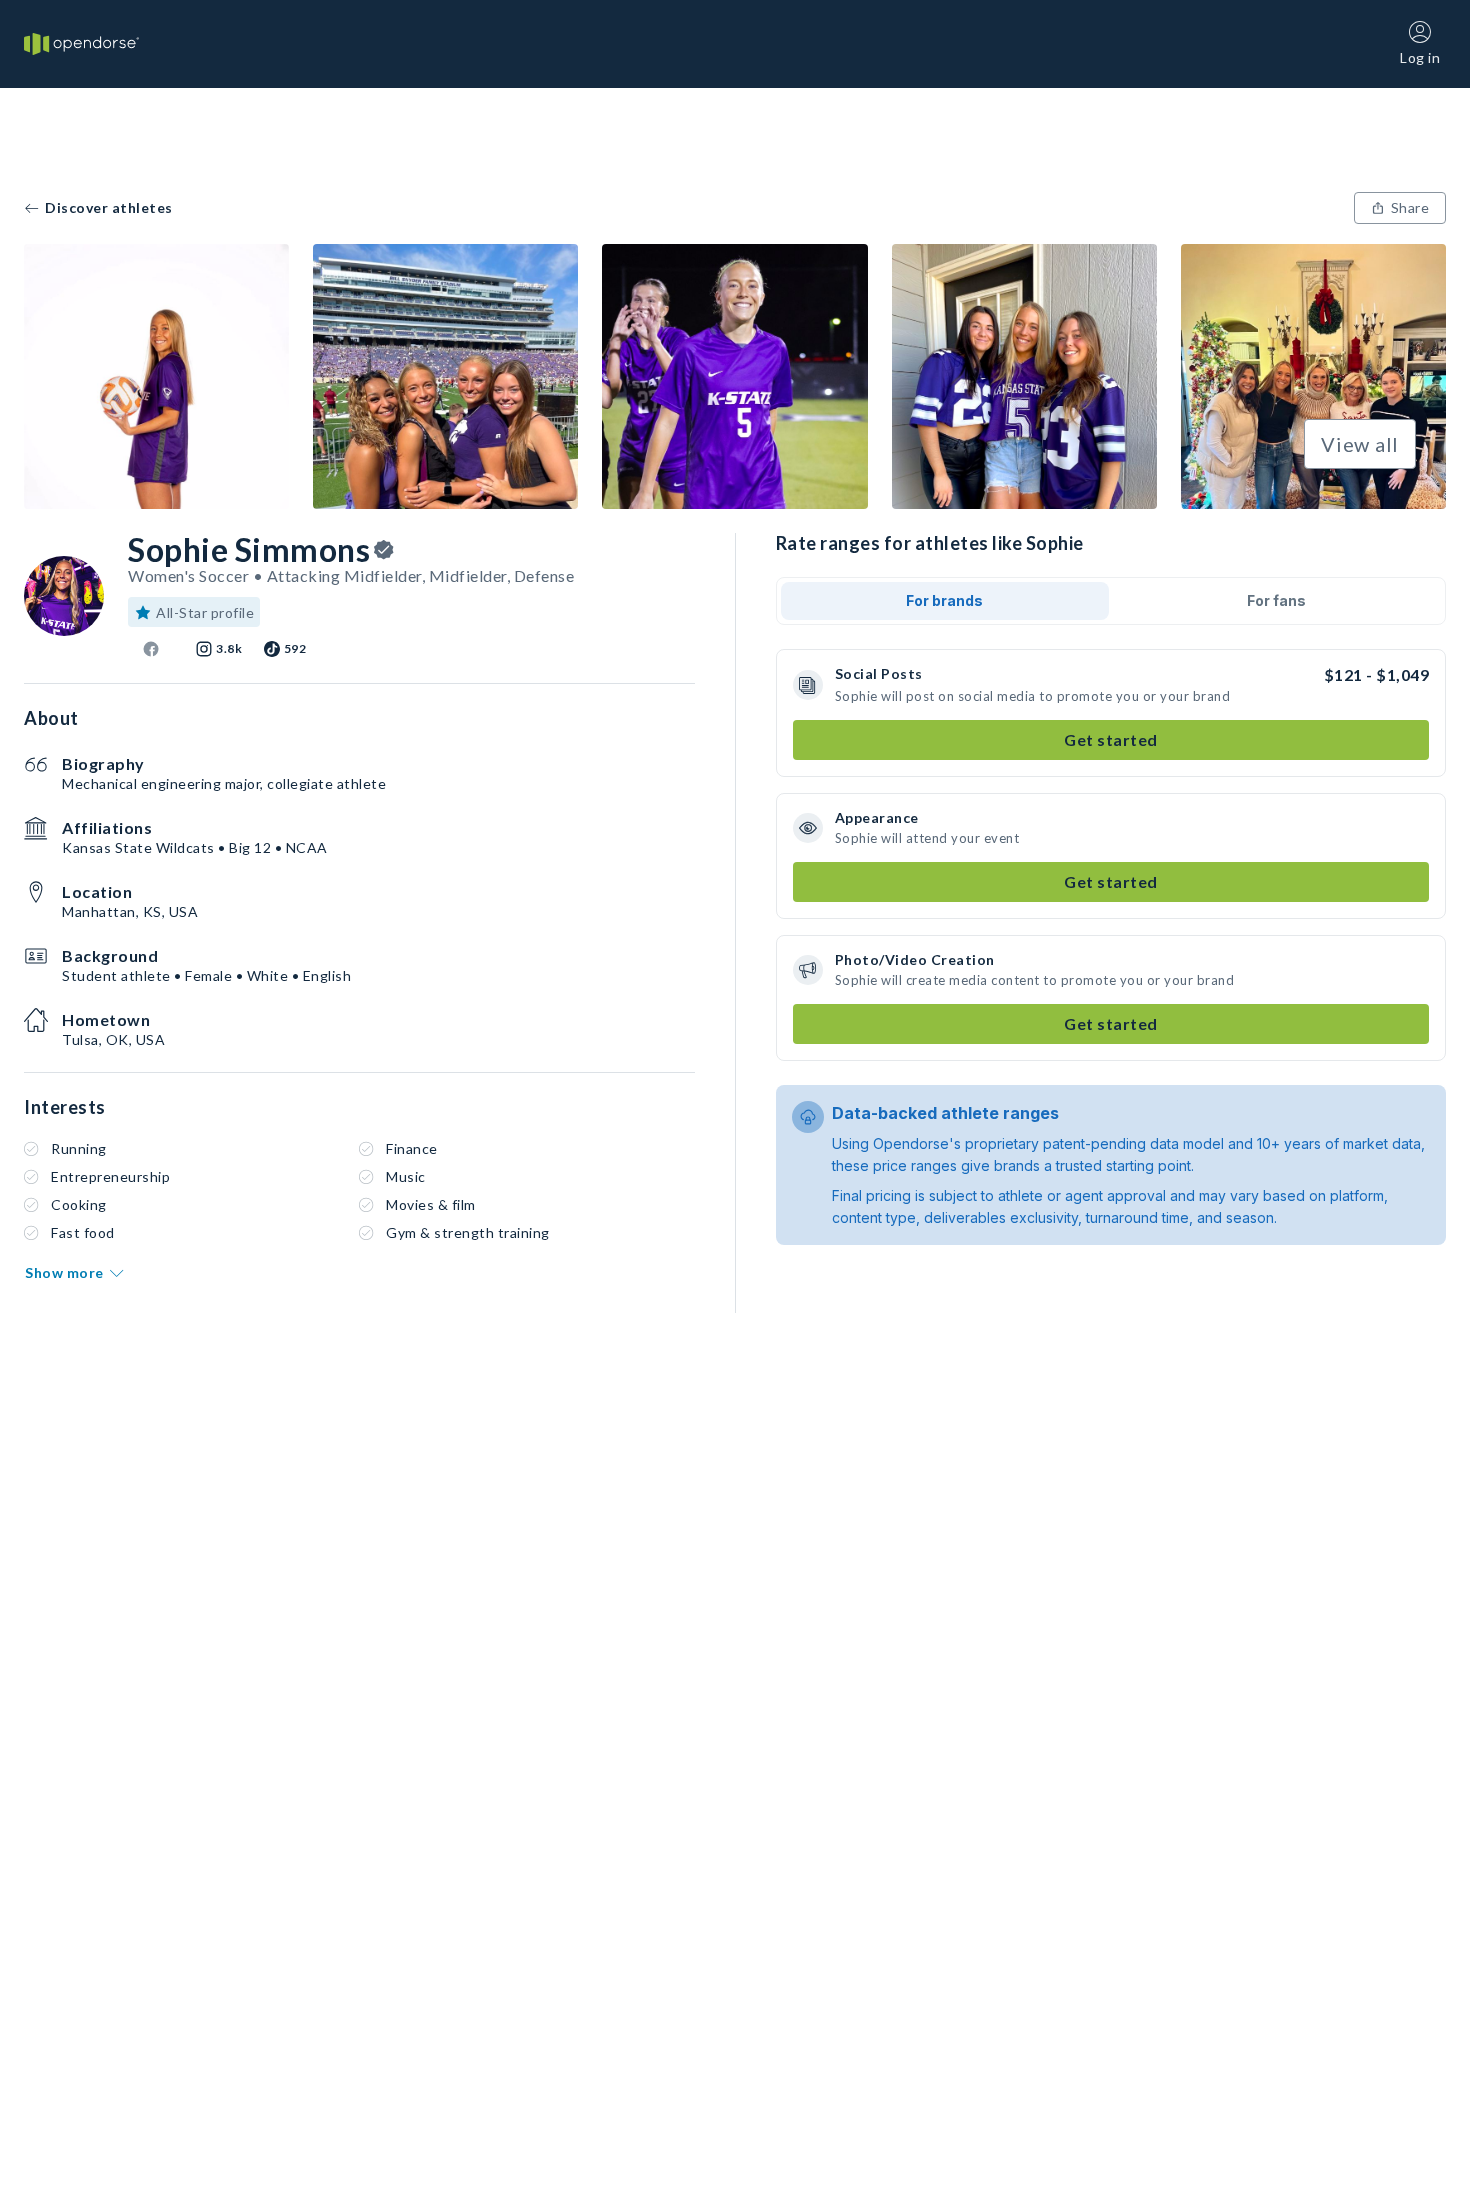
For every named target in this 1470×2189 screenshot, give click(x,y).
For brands (944, 600)
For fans (1276, 600)
